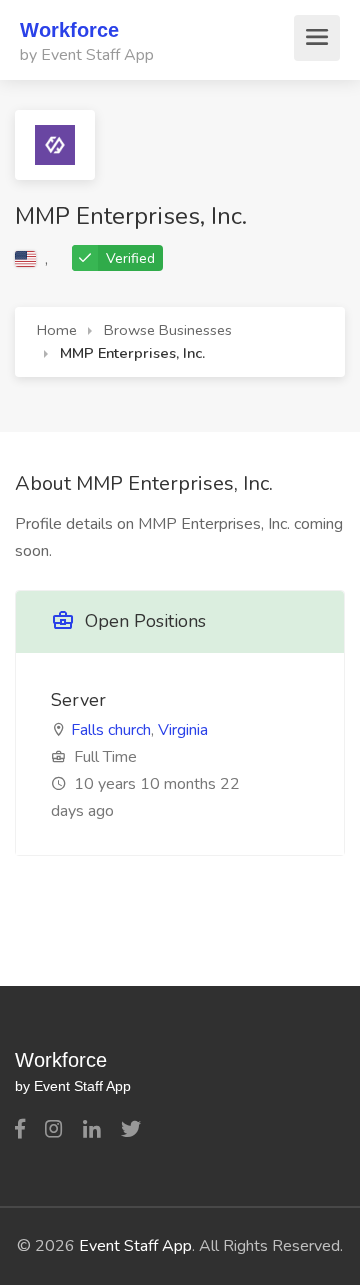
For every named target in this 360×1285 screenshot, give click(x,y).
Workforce (69, 30)
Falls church (111, 730)
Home (57, 330)
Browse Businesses (168, 330)
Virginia (183, 730)
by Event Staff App (87, 55)
